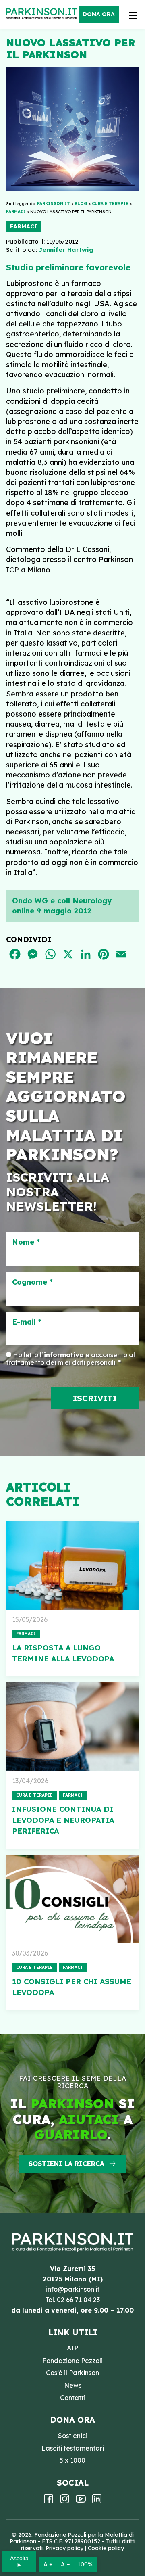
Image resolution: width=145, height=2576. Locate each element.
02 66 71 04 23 (78, 2300)
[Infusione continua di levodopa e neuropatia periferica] (72, 1727)
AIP (72, 2348)
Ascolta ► (19, 2561)
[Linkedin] (97, 2501)
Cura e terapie (34, 1795)
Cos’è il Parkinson (72, 2373)
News (73, 2385)
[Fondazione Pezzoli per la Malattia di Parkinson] (43, 14)
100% (85, 2564)
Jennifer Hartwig (66, 250)
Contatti (73, 2398)
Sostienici (73, 2436)
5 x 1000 (72, 2460)
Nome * (26, 1242)
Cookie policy (106, 2548)
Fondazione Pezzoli (72, 2361)
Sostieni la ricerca (66, 2164)
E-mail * (27, 1322)
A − (65, 2564)
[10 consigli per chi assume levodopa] (72, 1899)
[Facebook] (49, 2501)
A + (48, 2564)
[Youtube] (81, 2501)
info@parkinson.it (73, 2289)
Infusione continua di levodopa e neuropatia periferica (63, 1820)
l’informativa (62, 1355)
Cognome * (32, 1282)
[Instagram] (65, 2501)
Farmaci (24, 226)
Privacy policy (64, 2548)
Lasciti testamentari (73, 2448)
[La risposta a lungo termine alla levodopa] (72, 1565)
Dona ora (99, 14)
